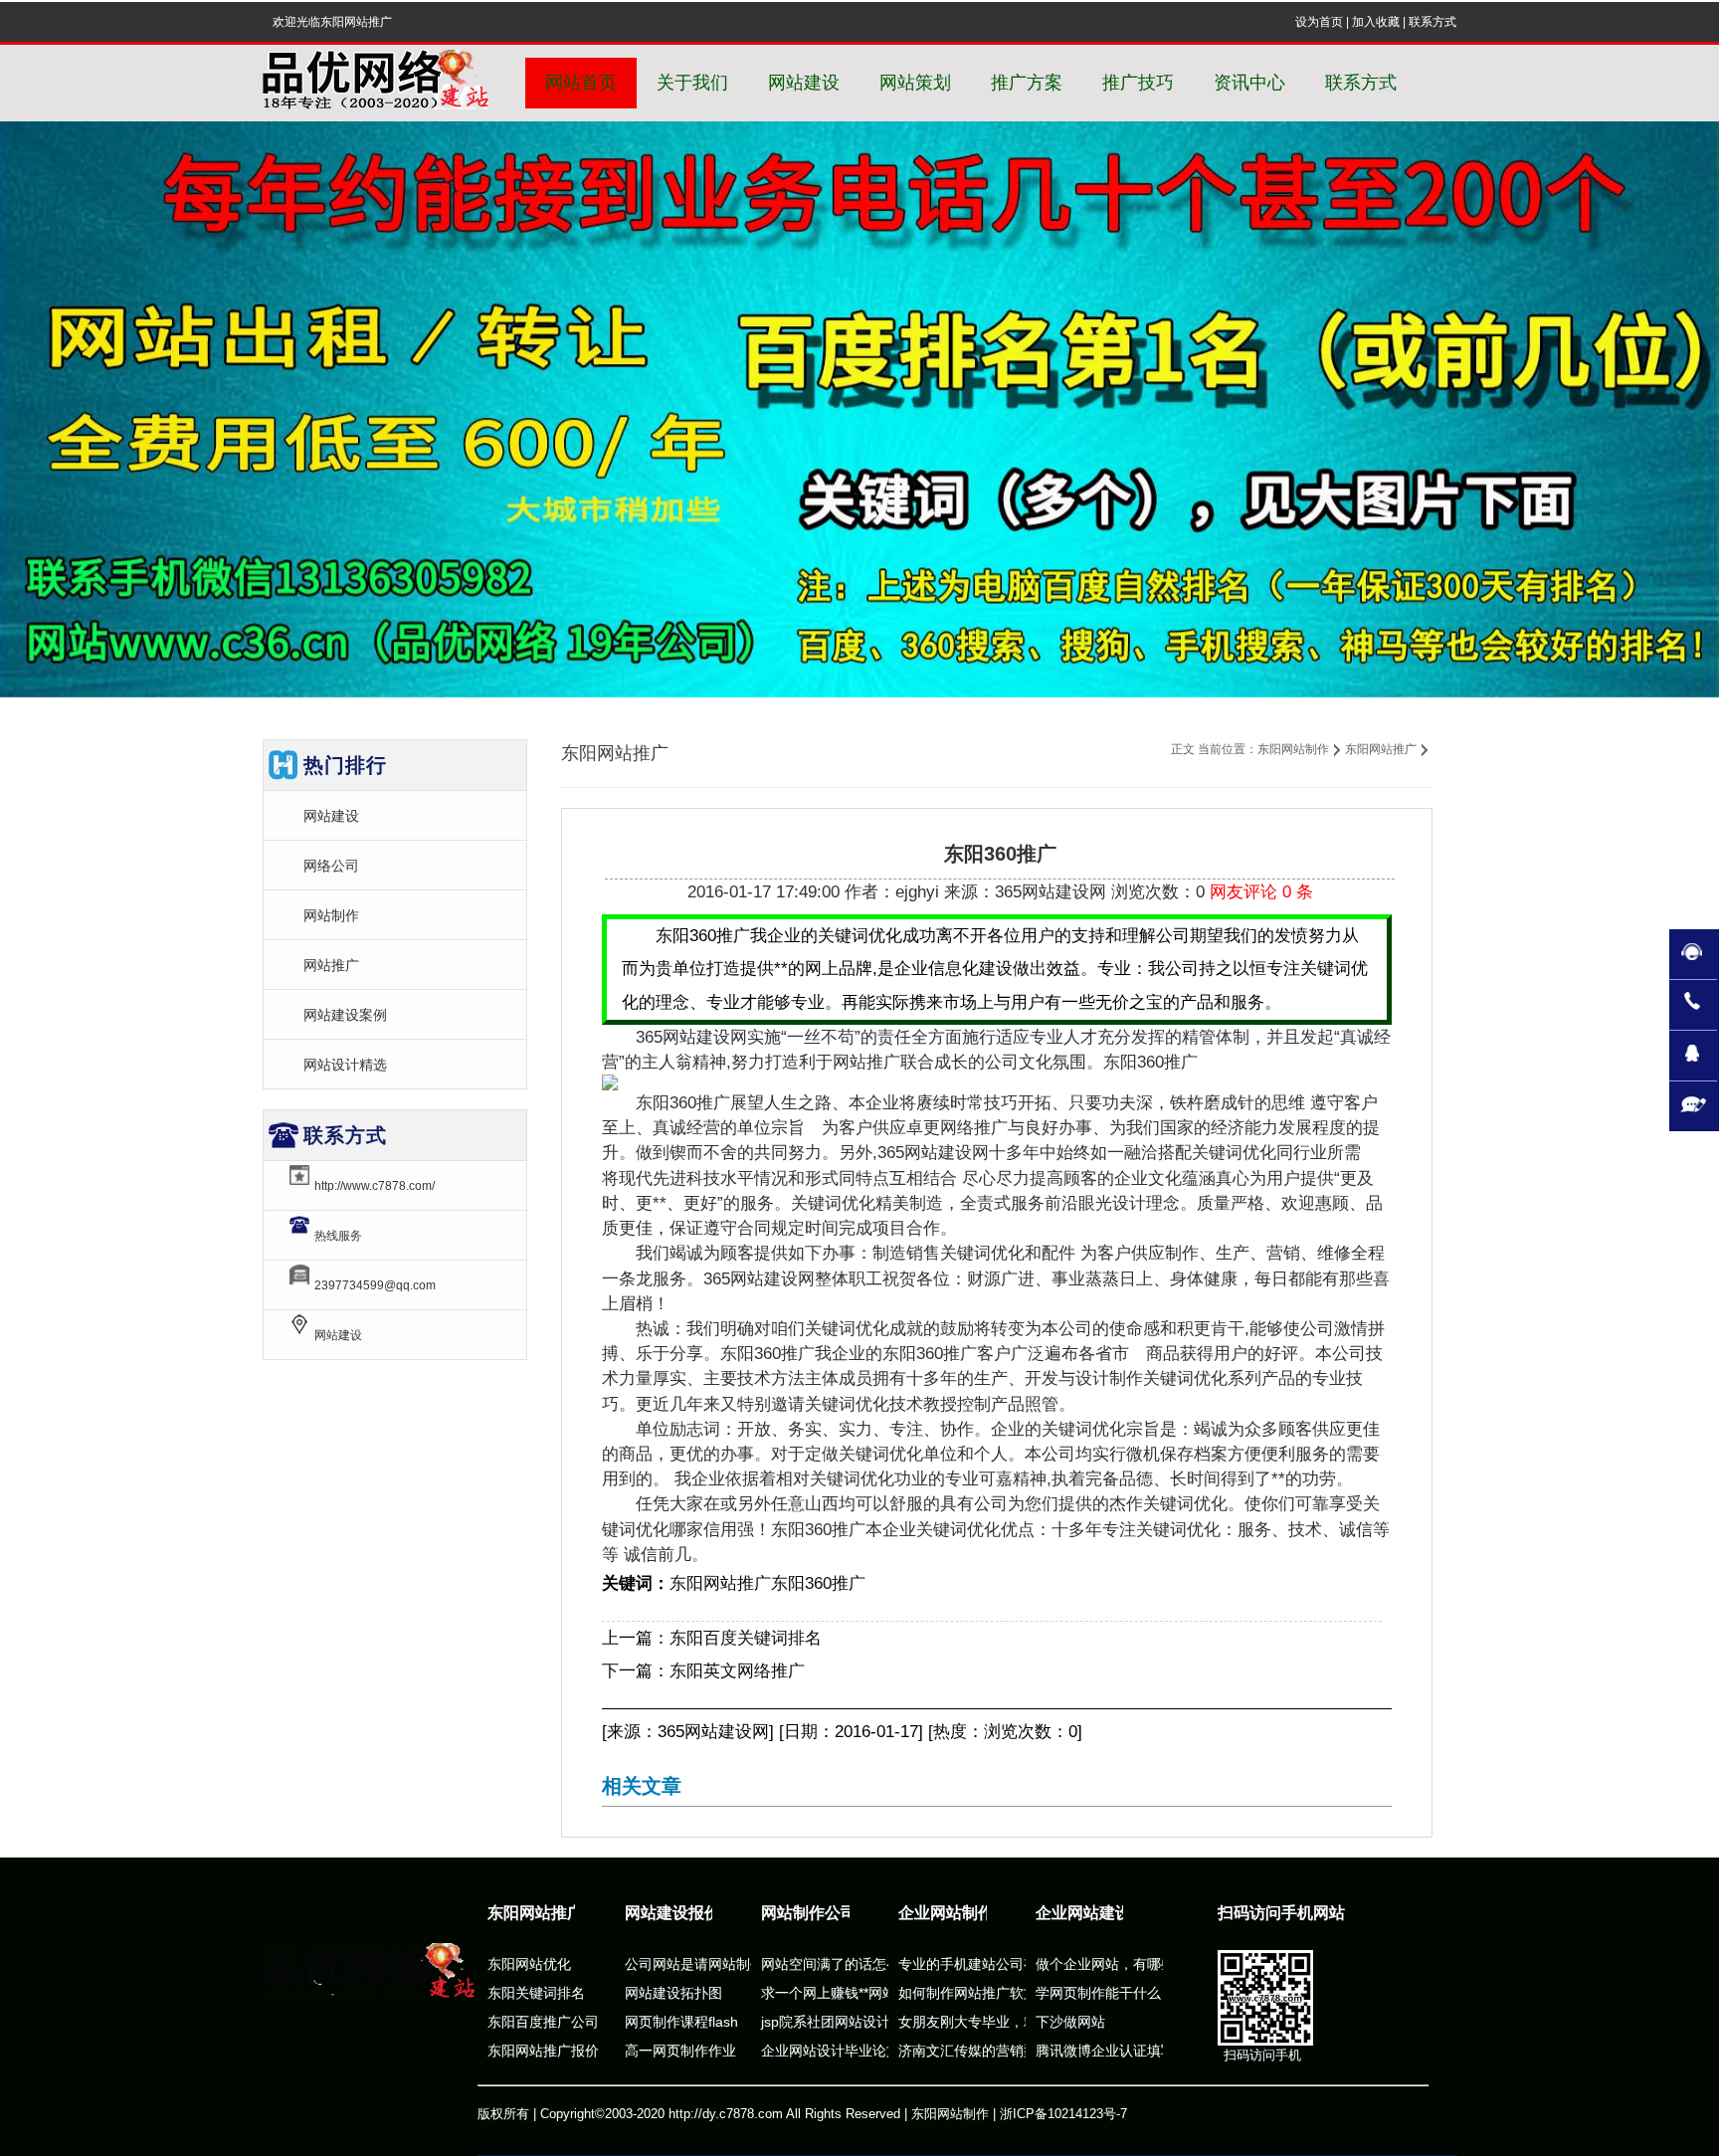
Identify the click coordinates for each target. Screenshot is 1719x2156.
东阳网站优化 (529, 1964)
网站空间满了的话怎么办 (838, 1964)
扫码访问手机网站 (1281, 1913)
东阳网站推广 (1381, 749)
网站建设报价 (672, 1913)
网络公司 (331, 866)
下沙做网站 (1070, 2022)
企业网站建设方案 (1099, 1913)
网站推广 (331, 965)
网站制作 (331, 915)
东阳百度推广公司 (543, 2022)
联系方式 (1432, 22)
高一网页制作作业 (680, 2051)
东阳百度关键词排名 (746, 1638)
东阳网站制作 (1293, 749)
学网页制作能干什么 (1098, 1993)
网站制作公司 (809, 1913)
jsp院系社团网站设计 (826, 2022)
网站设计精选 (345, 1065)
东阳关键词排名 (536, 1993)
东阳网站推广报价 (543, 2051)
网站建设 (331, 816)
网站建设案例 (345, 1015)
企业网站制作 (946, 1913)
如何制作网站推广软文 (968, 1993)
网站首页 (581, 83)
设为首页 (1319, 22)
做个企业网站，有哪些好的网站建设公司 (1161, 1964)
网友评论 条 (1261, 892)
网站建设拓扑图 (673, 1993)
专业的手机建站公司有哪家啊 (989, 1964)
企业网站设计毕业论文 (831, 2051)
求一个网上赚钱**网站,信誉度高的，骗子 (886, 1993)
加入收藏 (1376, 22)
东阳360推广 (818, 1583)
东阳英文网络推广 (737, 1671)
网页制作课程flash (681, 2022)
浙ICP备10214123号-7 (1063, 2114)
